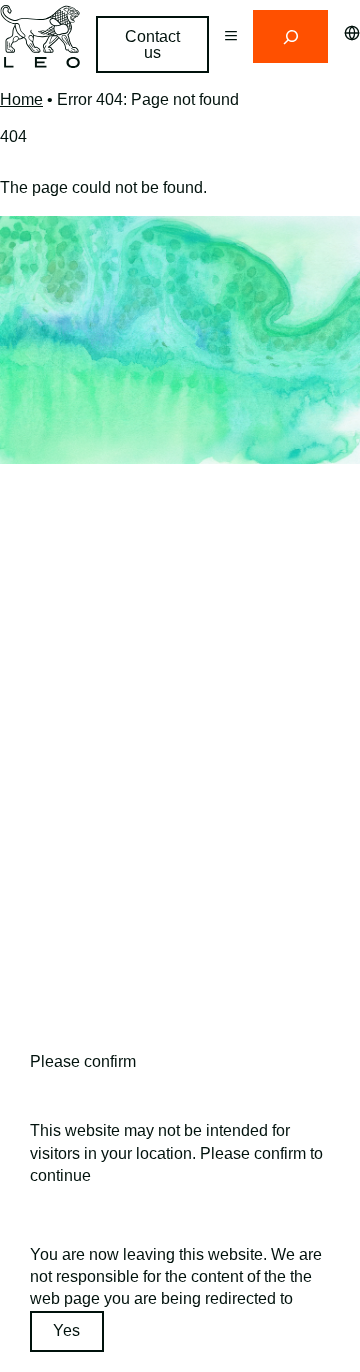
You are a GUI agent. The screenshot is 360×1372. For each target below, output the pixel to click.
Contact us (152, 44)
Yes (66, 1330)
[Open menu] (231, 36)
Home (21, 99)
